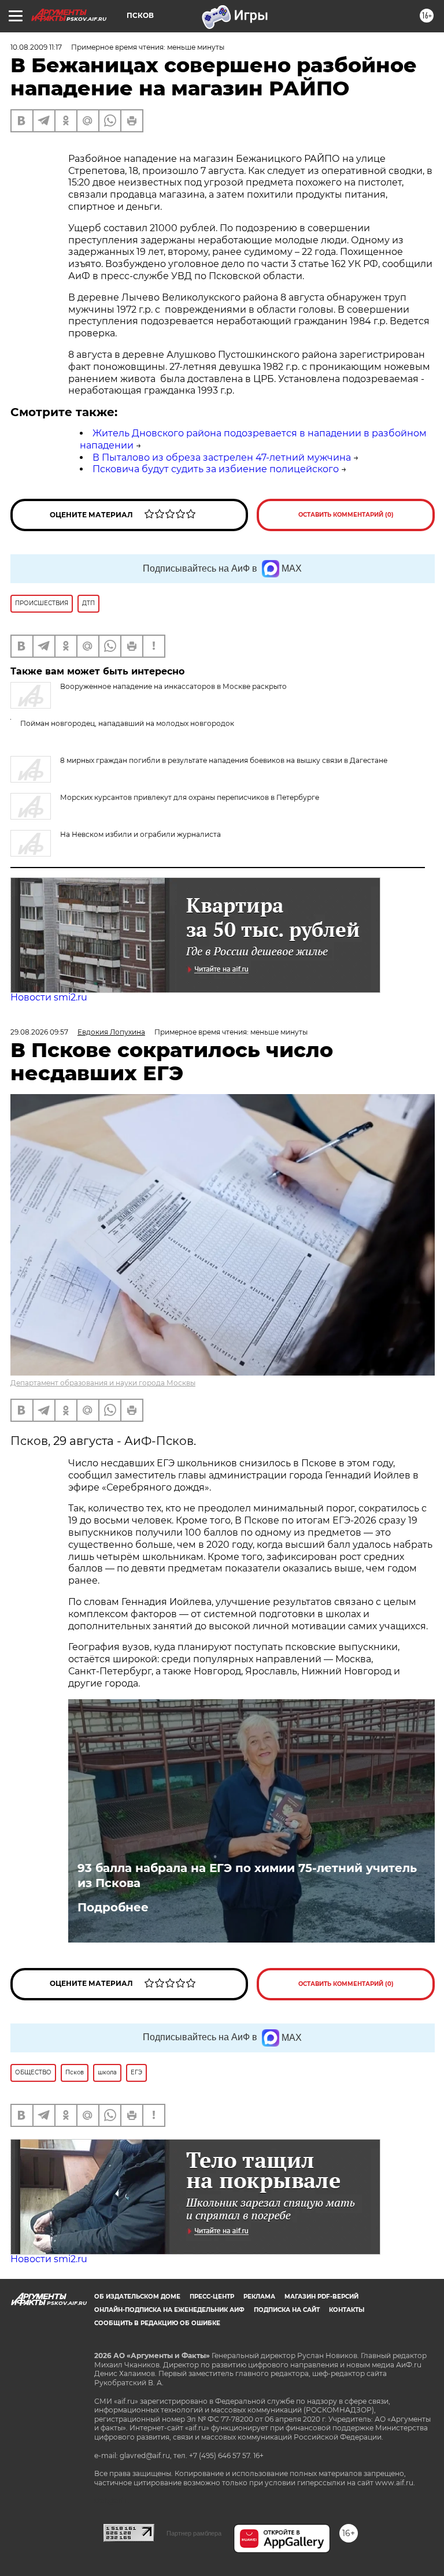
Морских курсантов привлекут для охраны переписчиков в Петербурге (190, 797)
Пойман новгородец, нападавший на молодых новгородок (127, 723)
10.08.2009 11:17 (36, 47)
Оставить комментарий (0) (346, 515)
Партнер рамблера (194, 2533)
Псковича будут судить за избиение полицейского (216, 469)
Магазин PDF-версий (321, 2297)
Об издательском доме (137, 2297)
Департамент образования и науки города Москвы (103, 1383)
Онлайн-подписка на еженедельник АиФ (169, 2310)
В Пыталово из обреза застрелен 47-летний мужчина (222, 457)
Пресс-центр (212, 2297)
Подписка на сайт (287, 2310)
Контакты (347, 2310)
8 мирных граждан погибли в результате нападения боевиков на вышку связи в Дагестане (224, 760)
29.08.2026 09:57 (39, 1032)
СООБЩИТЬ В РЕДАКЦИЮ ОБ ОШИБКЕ (157, 2323)
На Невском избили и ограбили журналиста (140, 834)
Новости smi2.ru (49, 997)
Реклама (259, 2297)
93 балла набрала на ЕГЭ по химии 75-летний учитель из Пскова (247, 1876)
